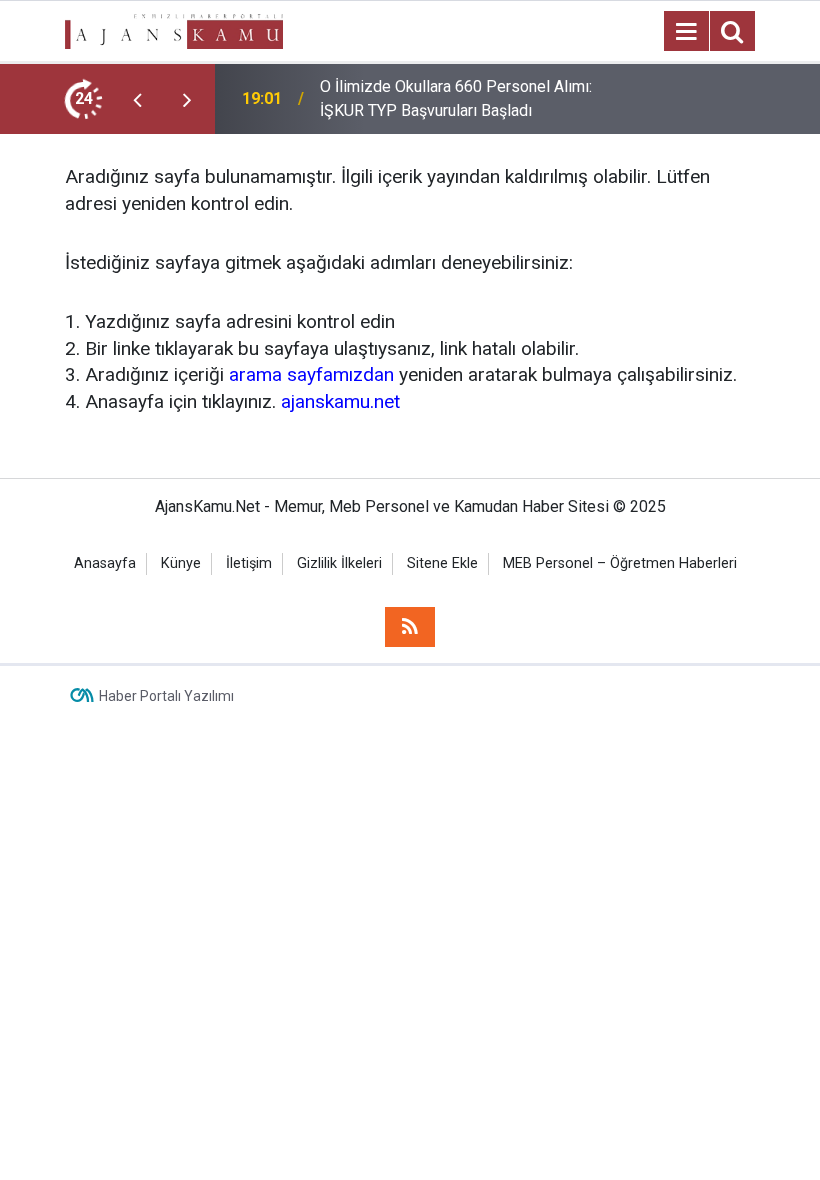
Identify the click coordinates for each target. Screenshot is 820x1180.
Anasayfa (105, 563)
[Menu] (686, 32)
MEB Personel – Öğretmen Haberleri (620, 563)
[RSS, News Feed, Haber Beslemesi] (410, 627)
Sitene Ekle (442, 563)
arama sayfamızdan (311, 374)
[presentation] (137, 99)
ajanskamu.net (340, 401)
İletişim (249, 563)
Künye (181, 563)
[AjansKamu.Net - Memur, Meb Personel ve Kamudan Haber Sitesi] (174, 29)
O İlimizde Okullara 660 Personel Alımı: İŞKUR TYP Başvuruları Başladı (456, 98)
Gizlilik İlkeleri (339, 563)
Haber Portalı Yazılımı (166, 696)
